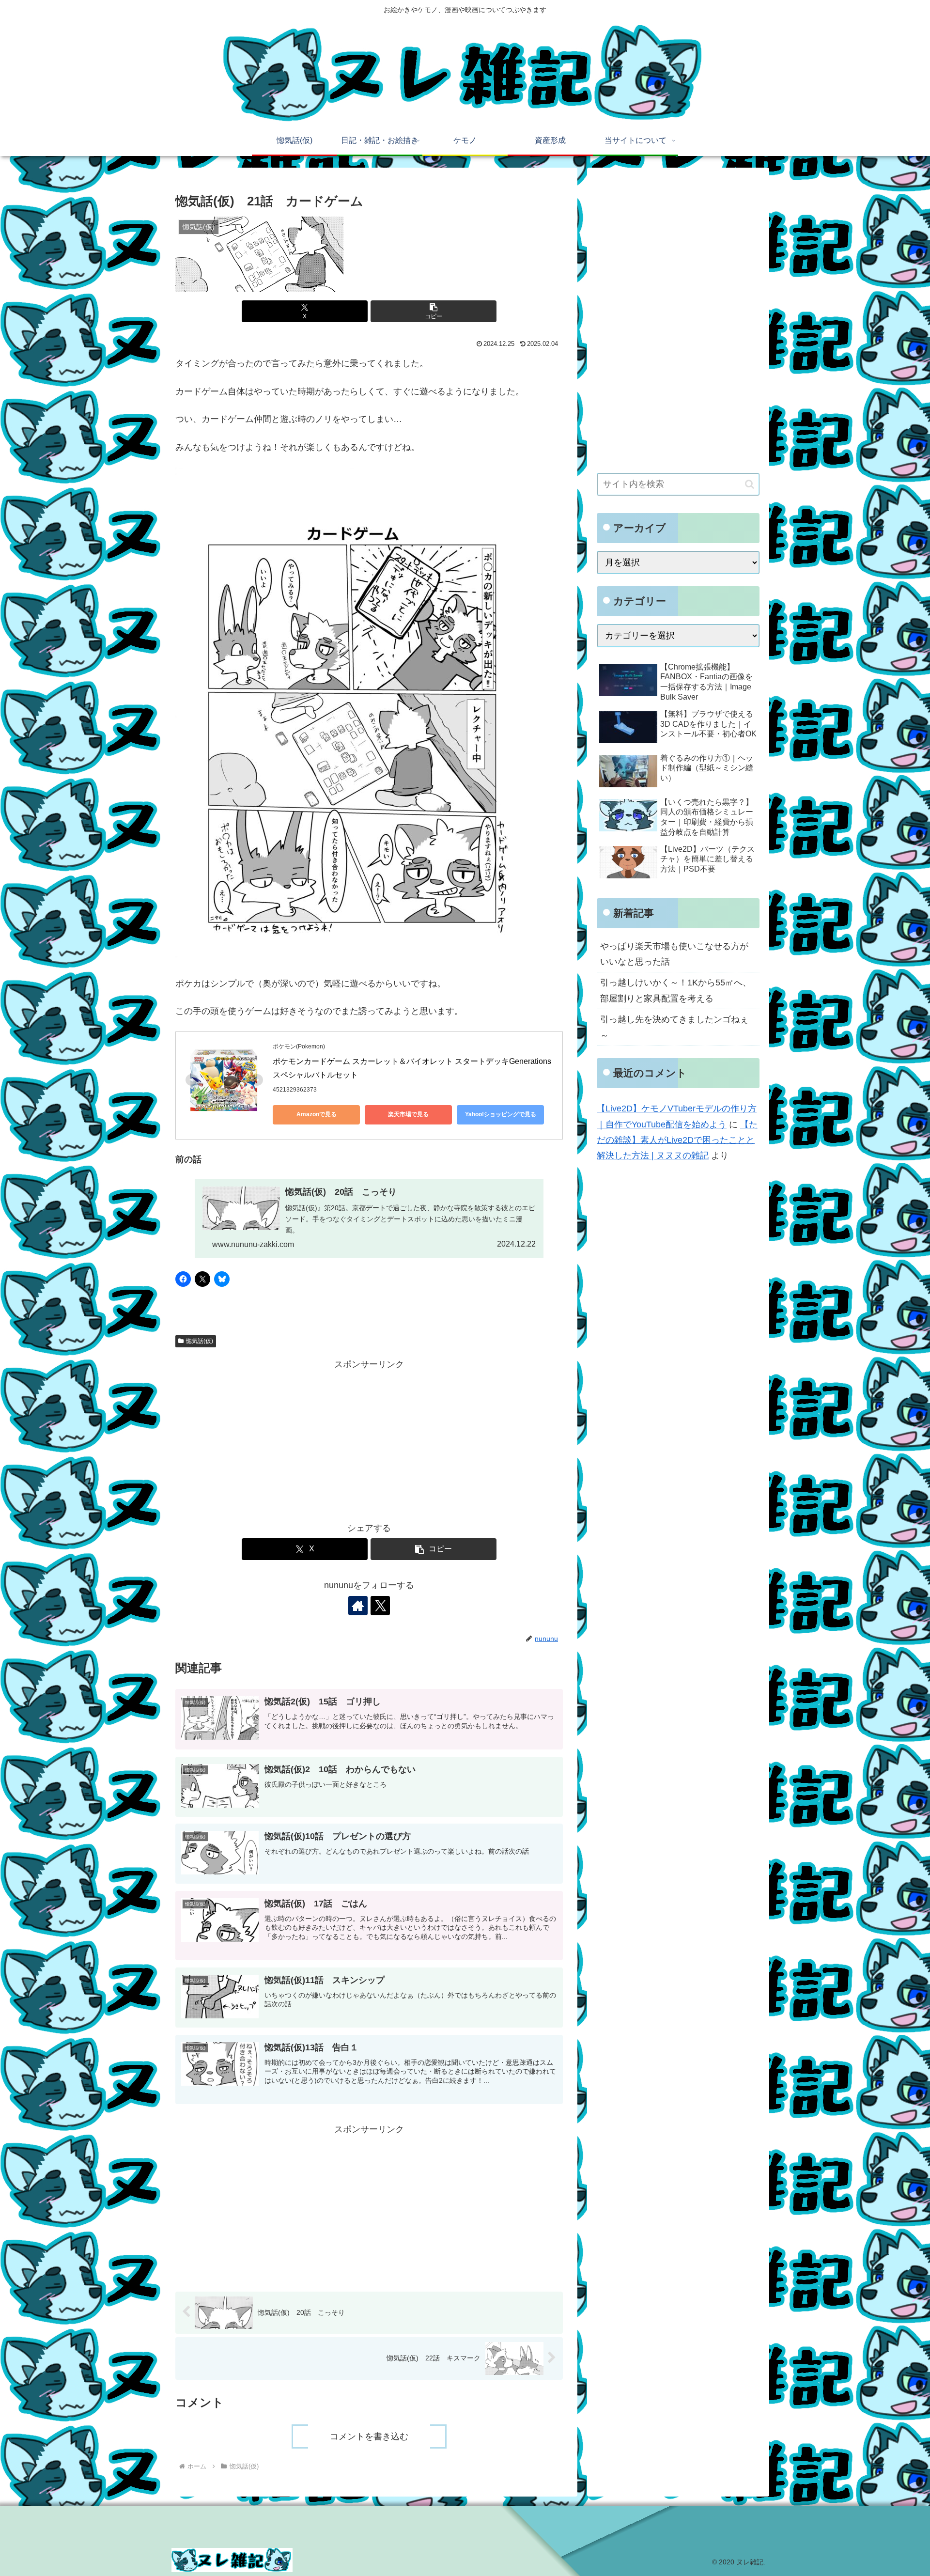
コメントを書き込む (369, 2436)
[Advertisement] (369, 1440)
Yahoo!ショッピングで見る (501, 1114)
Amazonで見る (317, 1114)
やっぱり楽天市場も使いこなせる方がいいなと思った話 (674, 954)
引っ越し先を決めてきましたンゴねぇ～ (674, 1027)
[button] (434, 311)
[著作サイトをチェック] (358, 1606)
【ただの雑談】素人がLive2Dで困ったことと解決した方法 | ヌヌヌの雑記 (677, 1140)
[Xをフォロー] (380, 1606)
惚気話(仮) (200, 1341)
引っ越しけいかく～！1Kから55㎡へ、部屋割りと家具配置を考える (676, 990)
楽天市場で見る (408, 1114)
